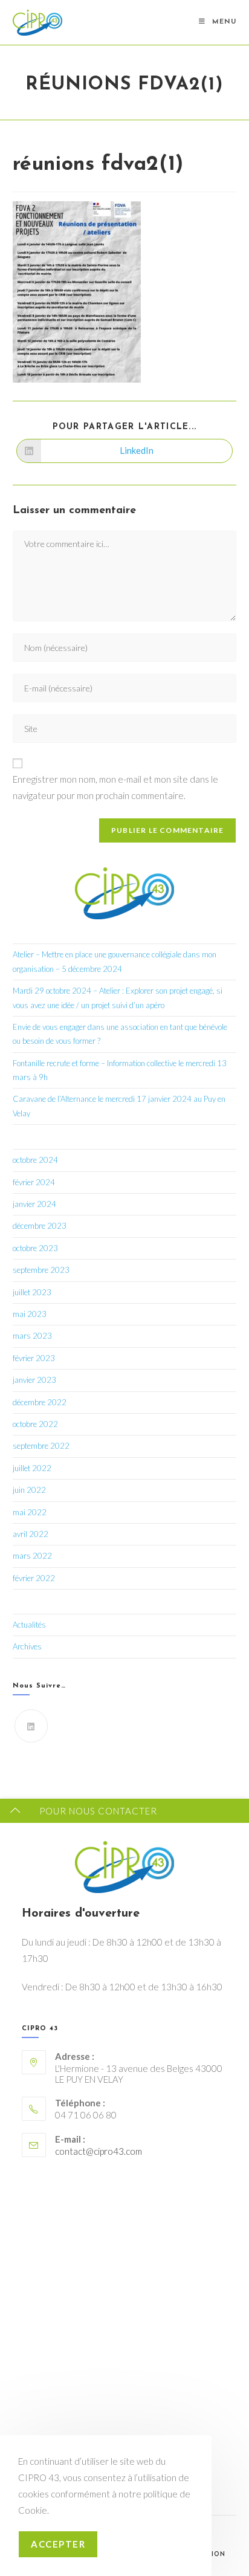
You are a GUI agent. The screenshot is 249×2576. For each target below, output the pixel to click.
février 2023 (34, 1358)
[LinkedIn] (31, 1726)
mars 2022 (32, 1556)
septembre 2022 (41, 1446)
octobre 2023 (35, 1248)
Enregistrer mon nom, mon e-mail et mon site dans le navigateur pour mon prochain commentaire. (115, 787)
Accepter (58, 2544)
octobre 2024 (35, 1160)
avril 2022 (31, 1534)
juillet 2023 (32, 1292)
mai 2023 (30, 1314)
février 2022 (34, 1578)
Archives (27, 1646)
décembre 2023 (40, 1226)
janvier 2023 (34, 1380)
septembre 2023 (41, 1270)
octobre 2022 (35, 1424)
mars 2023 (32, 1336)
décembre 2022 (40, 1402)
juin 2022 (29, 1490)
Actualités (29, 1625)
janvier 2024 (34, 1204)
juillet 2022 (32, 1468)
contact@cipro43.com (99, 2151)
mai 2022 (30, 1512)
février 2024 (34, 1182)
